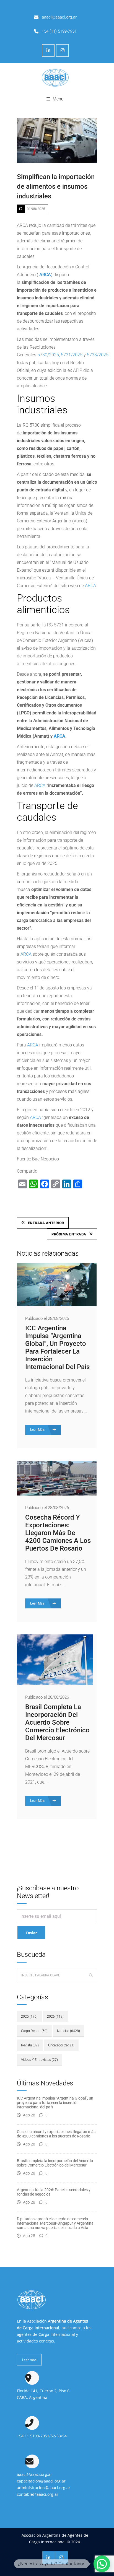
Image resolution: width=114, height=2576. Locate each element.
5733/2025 (98, 355)
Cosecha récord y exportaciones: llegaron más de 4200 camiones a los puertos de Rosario (58, 1533)
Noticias (68, 2031)
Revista (30, 2045)
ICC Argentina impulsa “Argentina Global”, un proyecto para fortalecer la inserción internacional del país (57, 1347)
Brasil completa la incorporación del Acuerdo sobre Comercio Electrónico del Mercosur (57, 1722)
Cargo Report (34, 2031)
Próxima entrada (69, 1234)
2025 (29, 2017)
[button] (102, 2564)
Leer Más (38, 1430)
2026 (55, 2017)
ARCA (45, 275)
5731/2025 (72, 355)
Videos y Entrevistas (39, 2060)
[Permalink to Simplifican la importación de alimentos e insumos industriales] (57, 141)
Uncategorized (61, 2045)
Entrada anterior (46, 1223)
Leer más (29, 2360)
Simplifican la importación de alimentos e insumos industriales (56, 186)
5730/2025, (48, 355)
